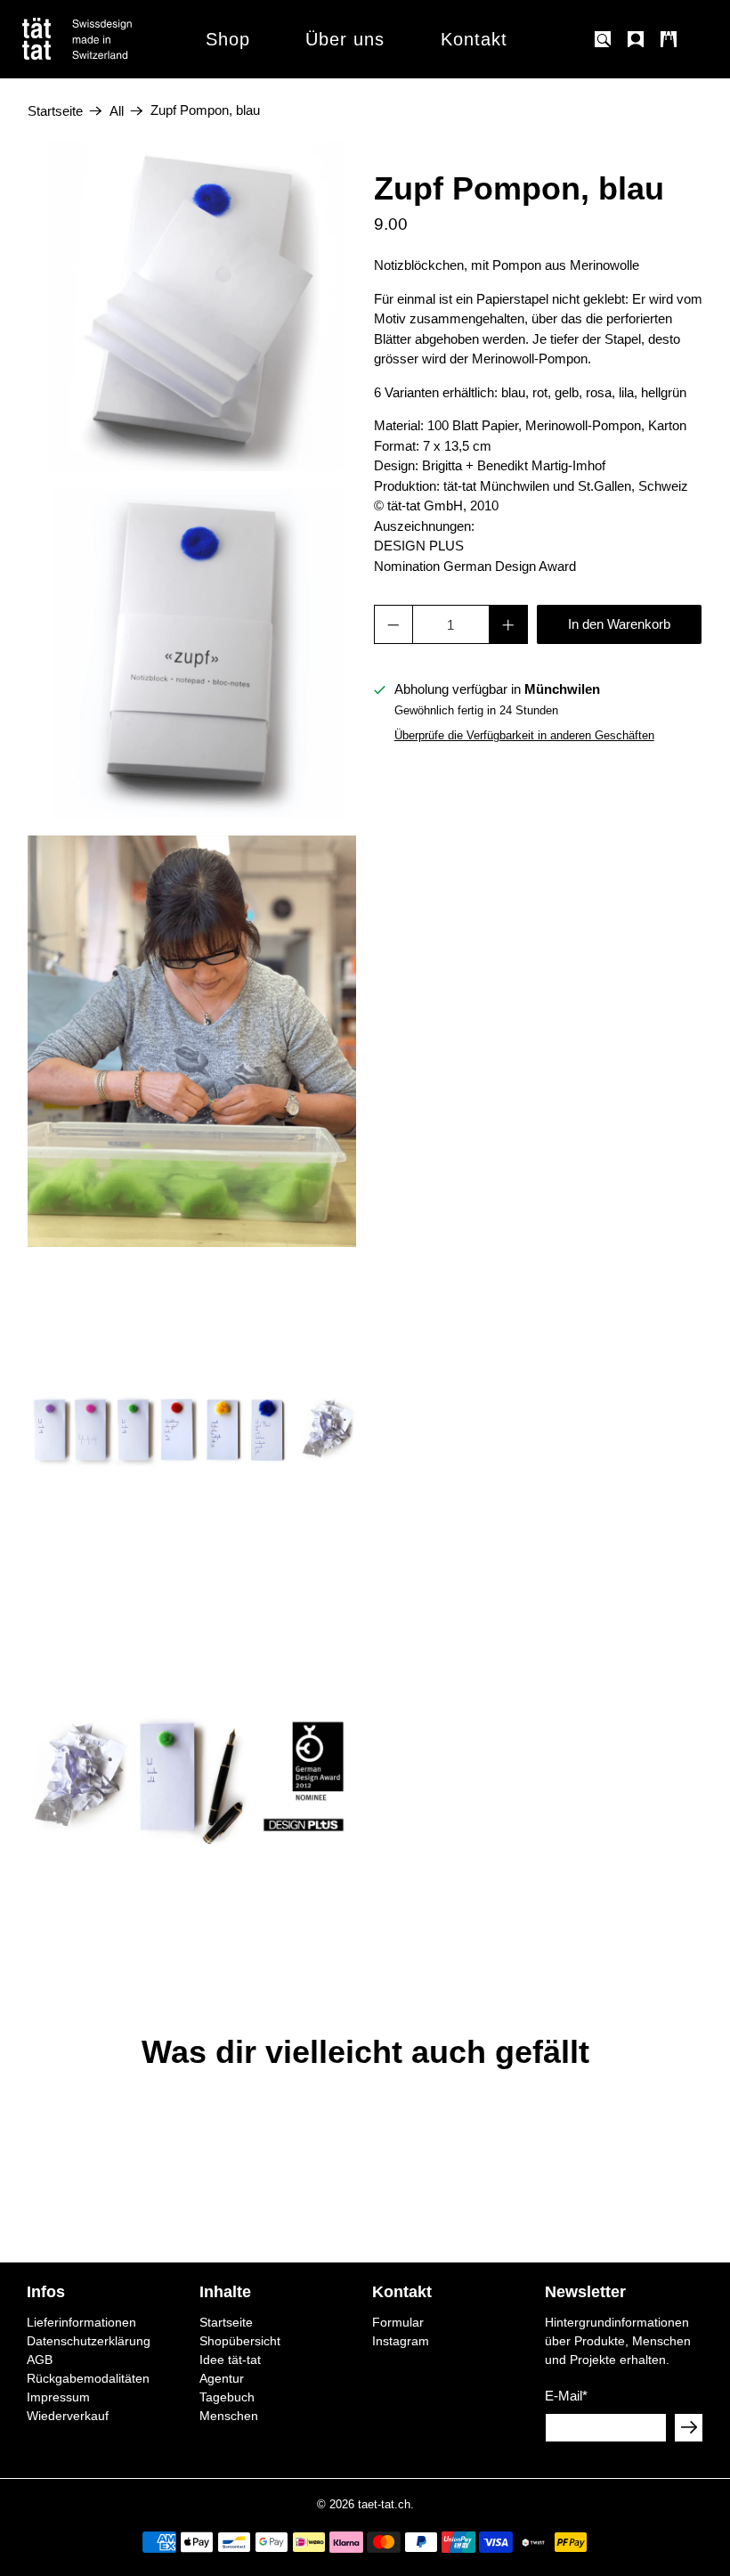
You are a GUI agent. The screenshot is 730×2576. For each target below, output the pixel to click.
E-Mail (566, 2396)
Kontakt (474, 39)
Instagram (401, 2341)
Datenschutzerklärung (89, 2341)
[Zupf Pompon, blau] (192, 306)
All (117, 111)
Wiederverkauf (68, 2416)
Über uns (345, 39)
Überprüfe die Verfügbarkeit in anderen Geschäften (524, 735)
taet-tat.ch (384, 2505)
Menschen (229, 2416)
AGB (40, 2360)
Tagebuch (227, 2397)
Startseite (55, 111)
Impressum (58, 2397)
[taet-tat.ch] (116, 39)
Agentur (222, 2378)
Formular (398, 2322)
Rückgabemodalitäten (88, 2378)
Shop (228, 39)
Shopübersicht (240, 2341)
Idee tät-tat (230, 2360)
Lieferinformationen (81, 2322)
